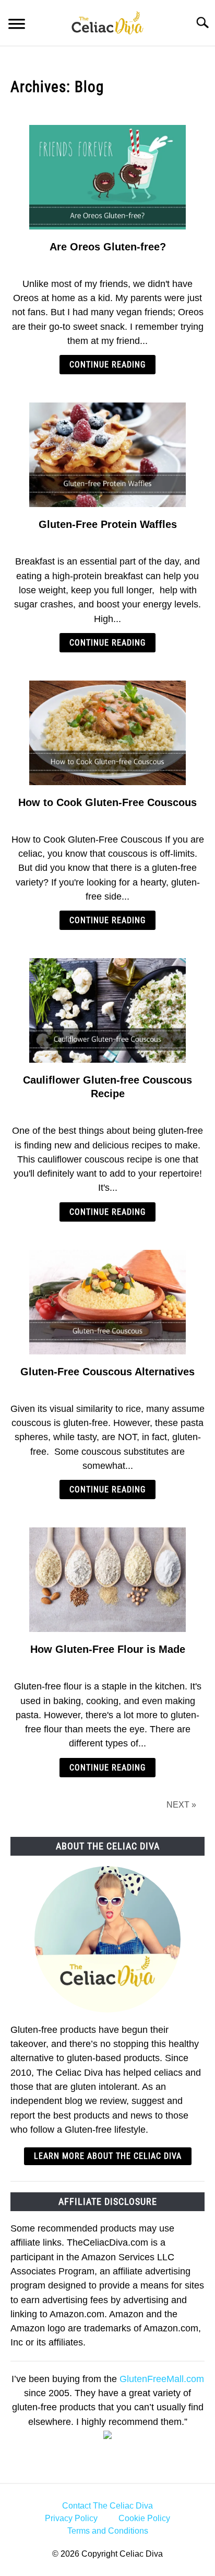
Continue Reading (107, 365)
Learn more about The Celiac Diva (108, 2156)
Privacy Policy (71, 2518)
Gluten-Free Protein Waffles (108, 524)
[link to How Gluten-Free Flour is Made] (107, 1580)
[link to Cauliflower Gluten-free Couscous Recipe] (107, 1010)
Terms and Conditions (108, 2531)
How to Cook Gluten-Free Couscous (107, 802)
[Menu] (17, 25)
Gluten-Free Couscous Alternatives (107, 1372)
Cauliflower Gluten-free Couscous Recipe (107, 1087)
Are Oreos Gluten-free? (108, 247)
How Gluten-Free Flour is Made (108, 1649)
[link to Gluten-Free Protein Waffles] (107, 455)
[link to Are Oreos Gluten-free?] (107, 177)
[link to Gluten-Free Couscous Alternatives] (107, 1302)
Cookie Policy (144, 2518)
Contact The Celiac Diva (107, 2506)
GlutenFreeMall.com (162, 2379)
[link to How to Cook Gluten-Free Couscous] (107, 733)
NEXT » (181, 1805)
